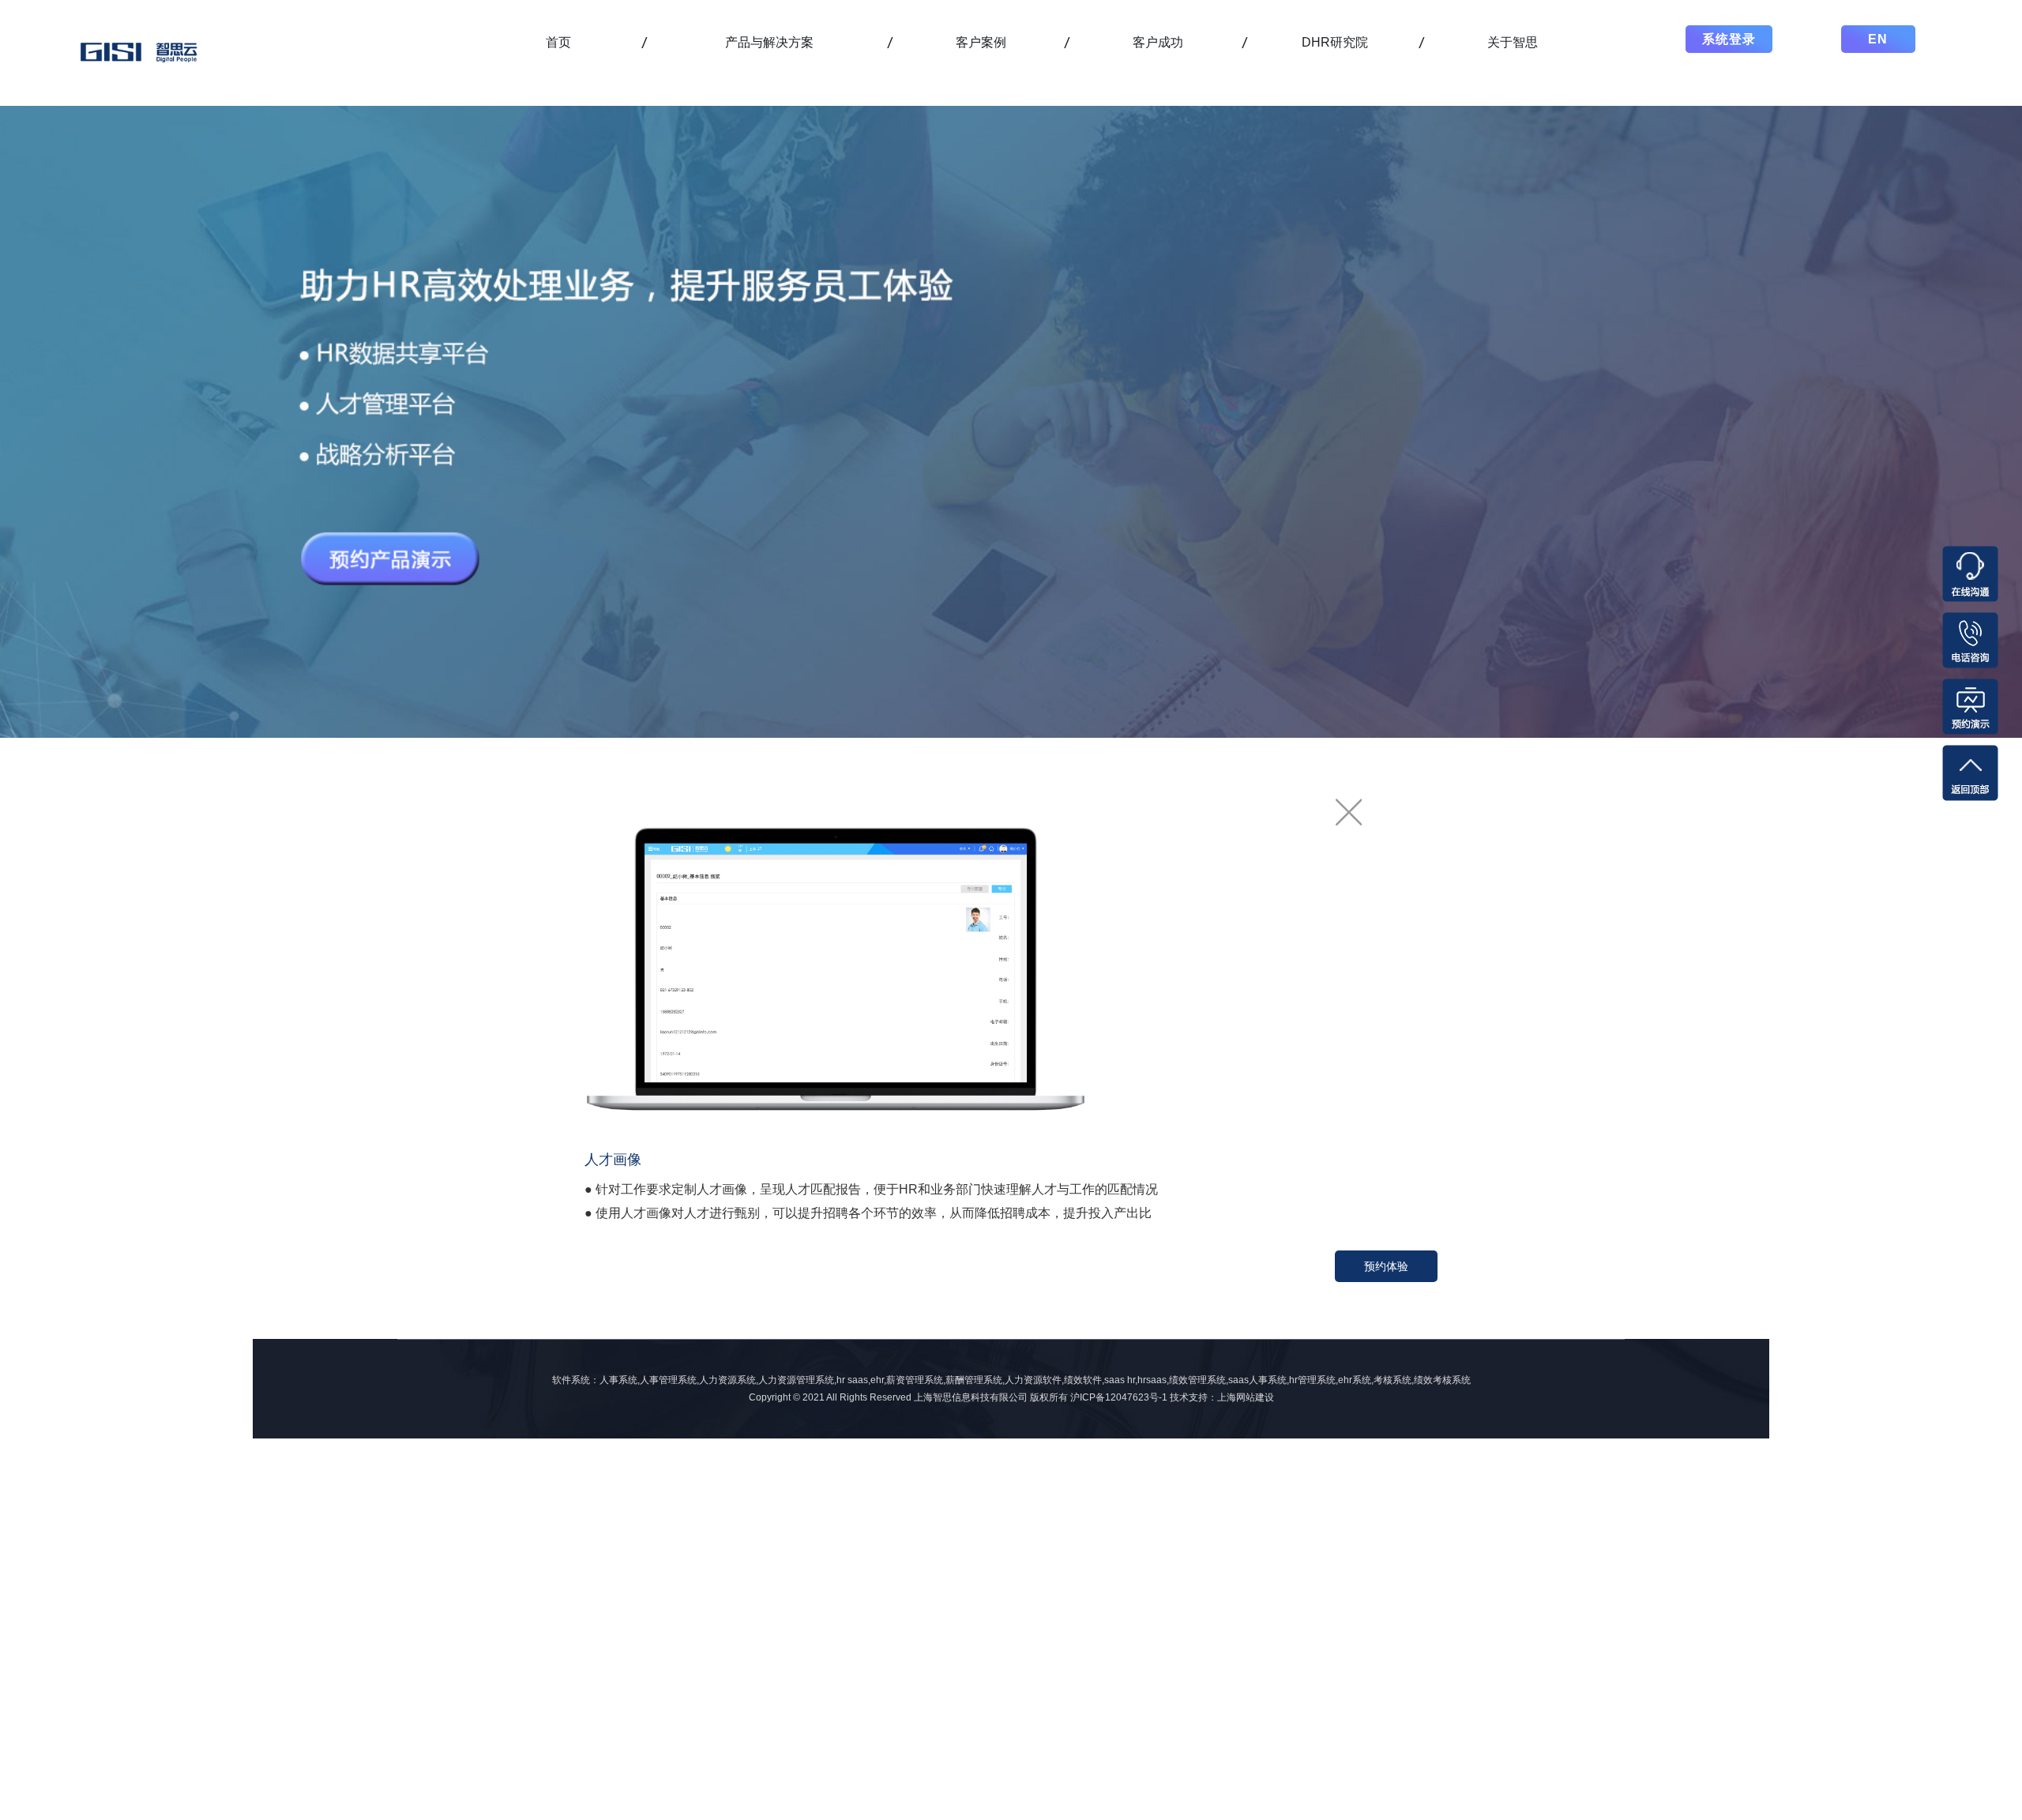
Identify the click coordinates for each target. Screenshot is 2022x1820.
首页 (558, 42)
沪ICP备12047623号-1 (1119, 1397)
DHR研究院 (1335, 42)
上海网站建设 (1246, 1397)
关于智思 (1513, 42)
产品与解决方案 (769, 42)
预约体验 (1386, 1266)
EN (1878, 39)
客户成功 (1158, 42)
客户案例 (981, 42)
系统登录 (1729, 39)
